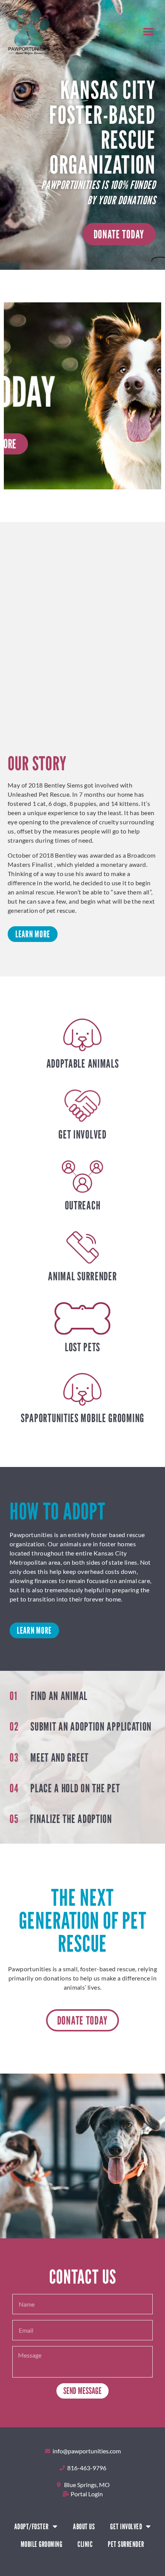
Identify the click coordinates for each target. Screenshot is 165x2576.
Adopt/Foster (31, 2527)
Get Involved (126, 2527)
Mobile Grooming (42, 2544)
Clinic (85, 2544)
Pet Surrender (126, 2544)
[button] (149, 32)
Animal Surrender (82, 1276)
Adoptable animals (83, 1063)
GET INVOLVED (82, 1134)
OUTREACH (83, 1205)
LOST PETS (82, 1347)
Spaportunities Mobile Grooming (82, 1418)
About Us (84, 2527)
